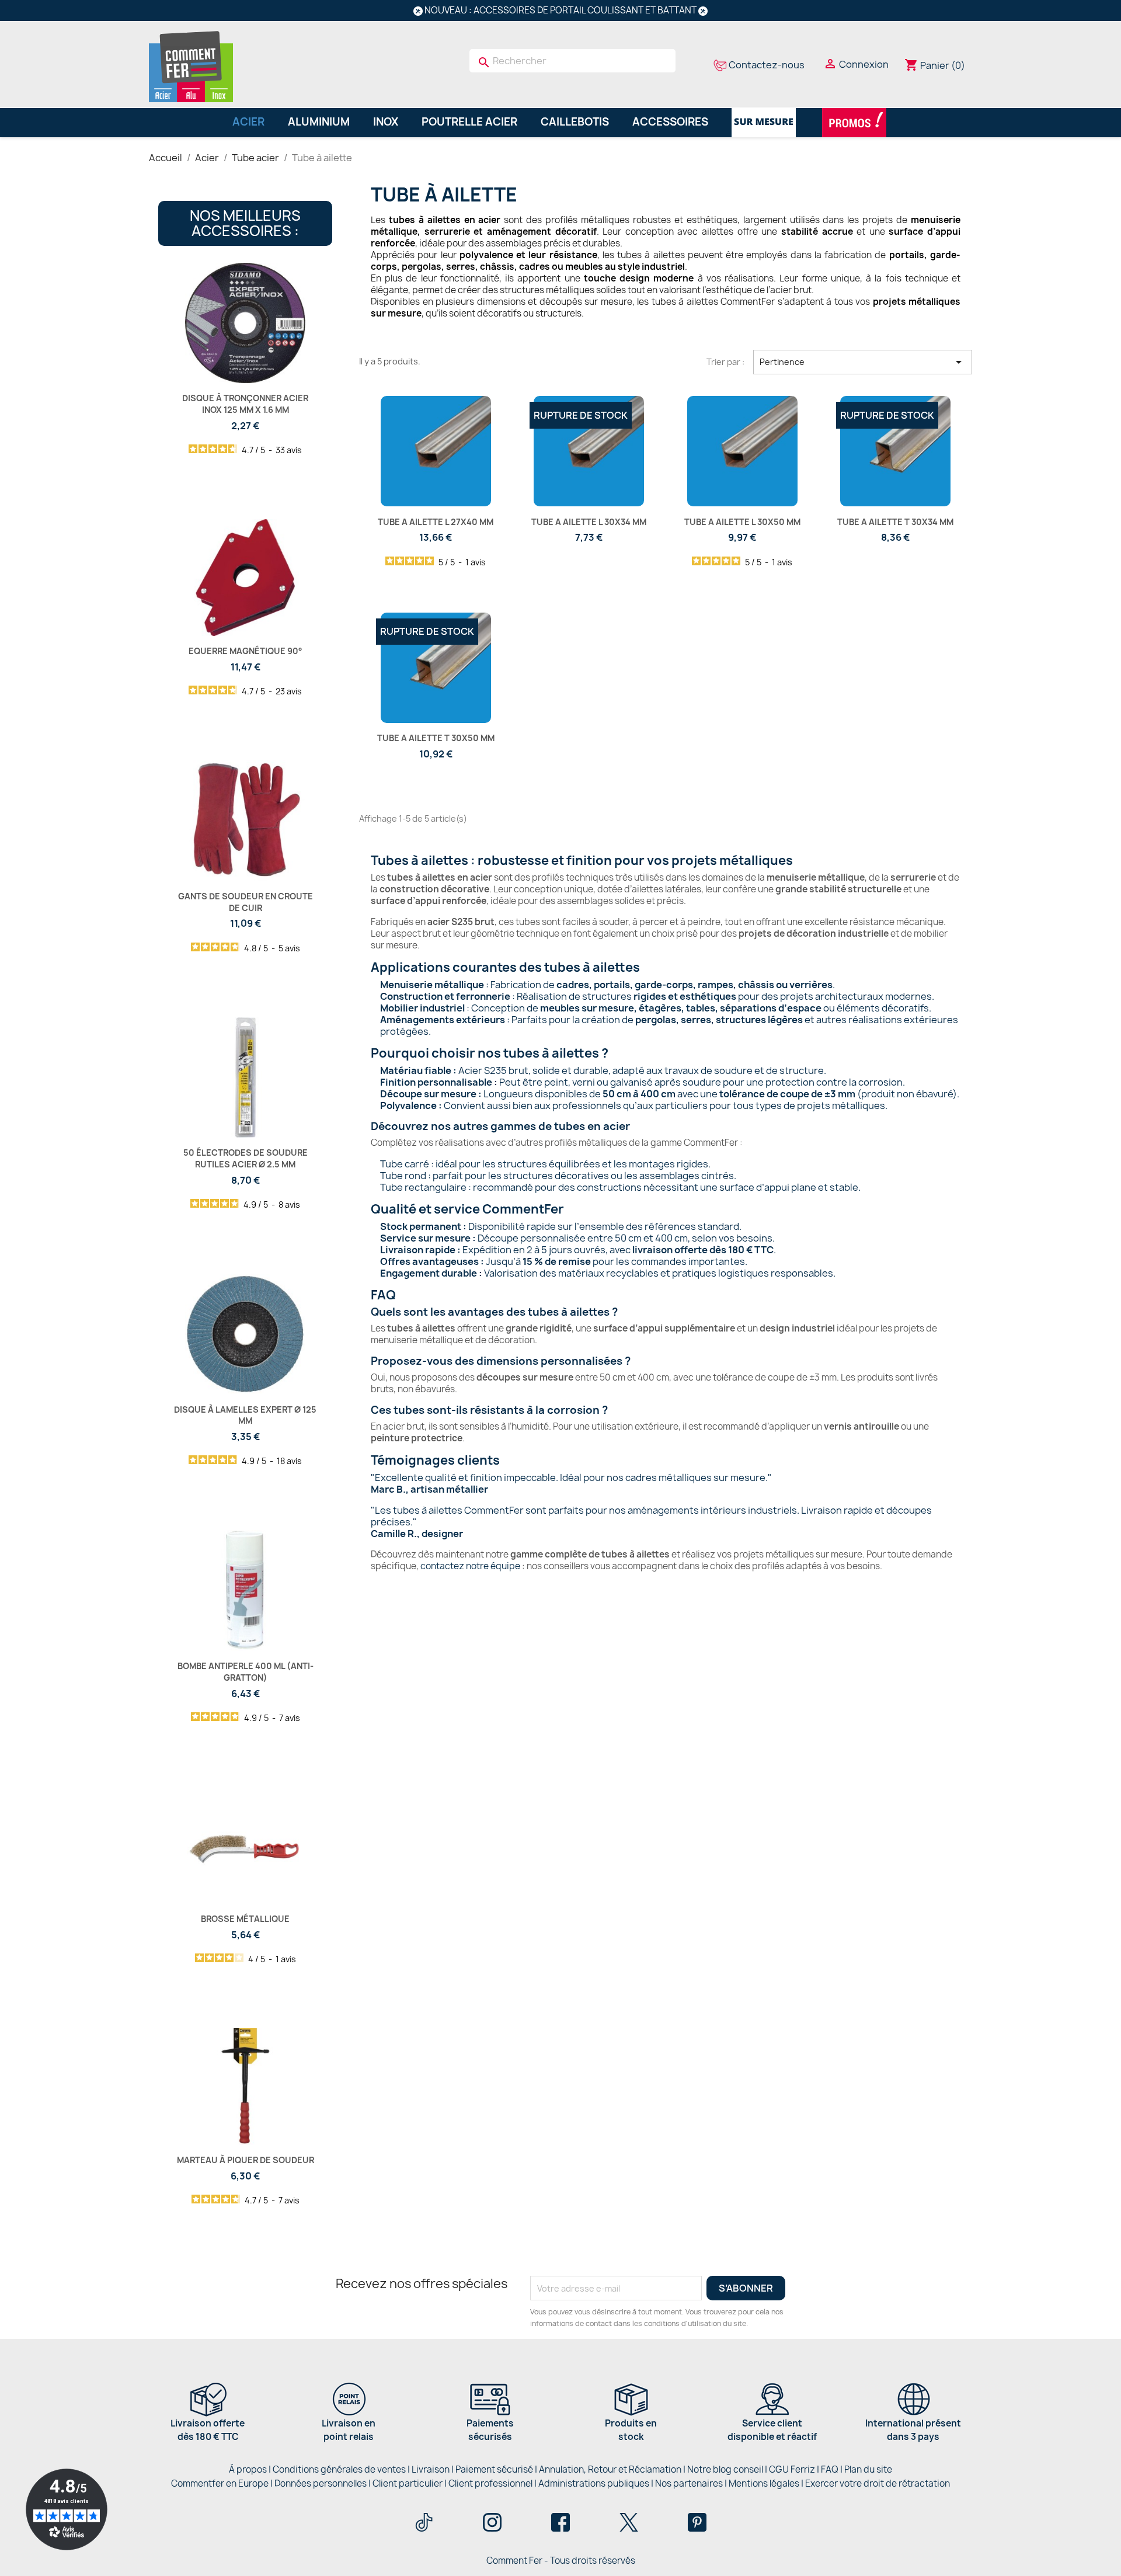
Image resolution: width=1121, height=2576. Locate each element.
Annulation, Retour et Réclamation (610, 2469)
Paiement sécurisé (494, 2469)
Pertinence (863, 362)
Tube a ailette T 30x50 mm (436, 738)
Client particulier (408, 2483)
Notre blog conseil (725, 2469)
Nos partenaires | (692, 2483)
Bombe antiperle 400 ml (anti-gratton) (246, 1672)
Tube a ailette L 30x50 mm (742, 522)
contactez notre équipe (470, 1566)
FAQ (830, 2469)
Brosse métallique (245, 1919)
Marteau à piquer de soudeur (246, 2160)
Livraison (431, 2469)
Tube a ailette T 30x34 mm (895, 522)
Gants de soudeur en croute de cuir (246, 902)
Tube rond (403, 1176)
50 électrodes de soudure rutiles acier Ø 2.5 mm (246, 1158)
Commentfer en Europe (220, 2483)
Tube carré (405, 1164)
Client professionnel (490, 2483)
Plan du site (868, 2469)
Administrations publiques (594, 2483)
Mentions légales (765, 2483)
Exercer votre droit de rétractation (878, 2483)
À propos (248, 2469)
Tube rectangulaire (423, 1187)
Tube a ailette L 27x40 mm (436, 522)
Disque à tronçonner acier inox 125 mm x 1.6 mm (245, 404)
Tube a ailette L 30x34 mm (589, 522)
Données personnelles (321, 2483)
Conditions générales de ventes (339, 2469)
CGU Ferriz (792, 2469)
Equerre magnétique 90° (246, 651)
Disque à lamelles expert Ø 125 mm (245, 1415)
